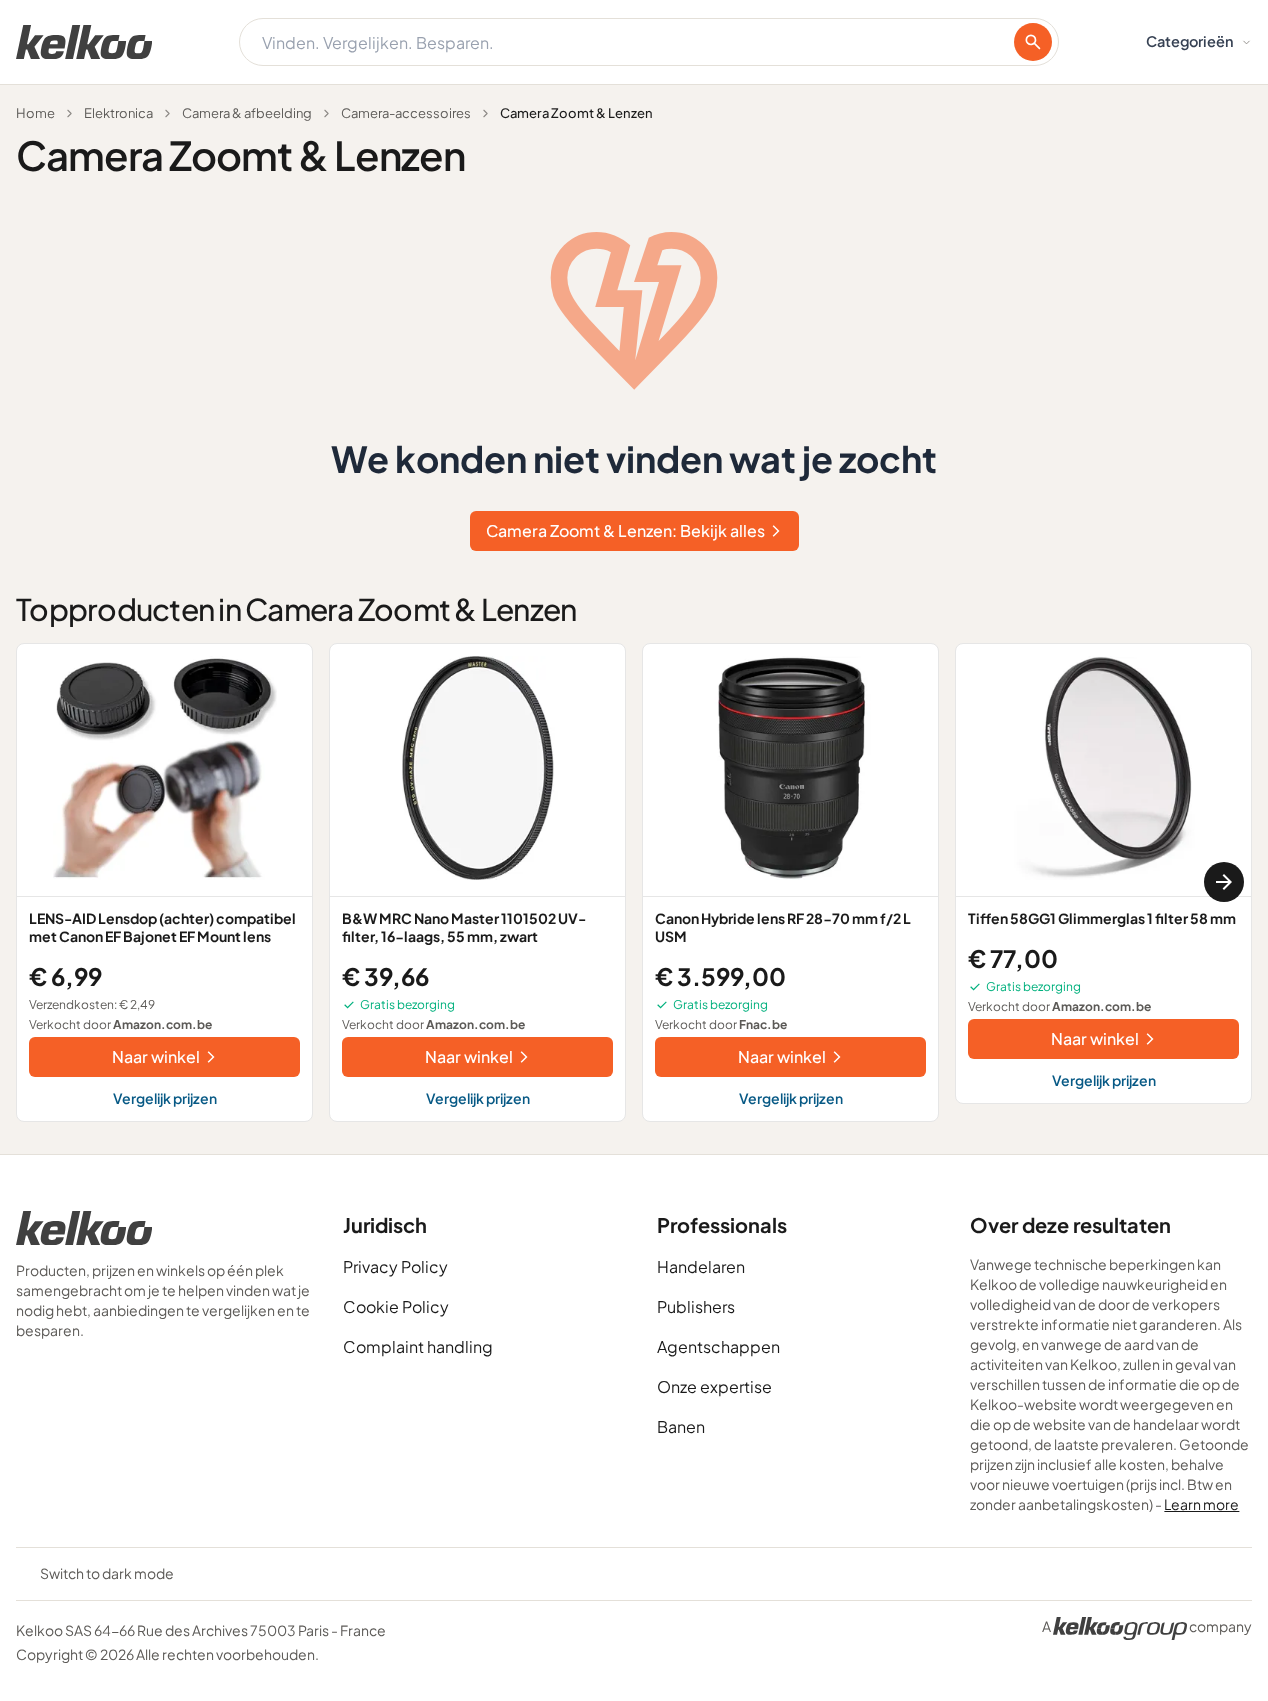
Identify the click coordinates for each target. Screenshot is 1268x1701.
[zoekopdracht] (1033, 42)
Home (35, 113)
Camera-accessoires (406, 113)
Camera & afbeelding (247, 113)
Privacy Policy (395, 1266)
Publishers (696, 1306)
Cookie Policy (396, 1306)
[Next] (1224, 882)
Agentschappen (718, 1346)
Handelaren (701, 1266)
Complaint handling (418, 1346)
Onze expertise (714, 1386)
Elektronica (118, 113)
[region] (634, 882)
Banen (681, 1426)
